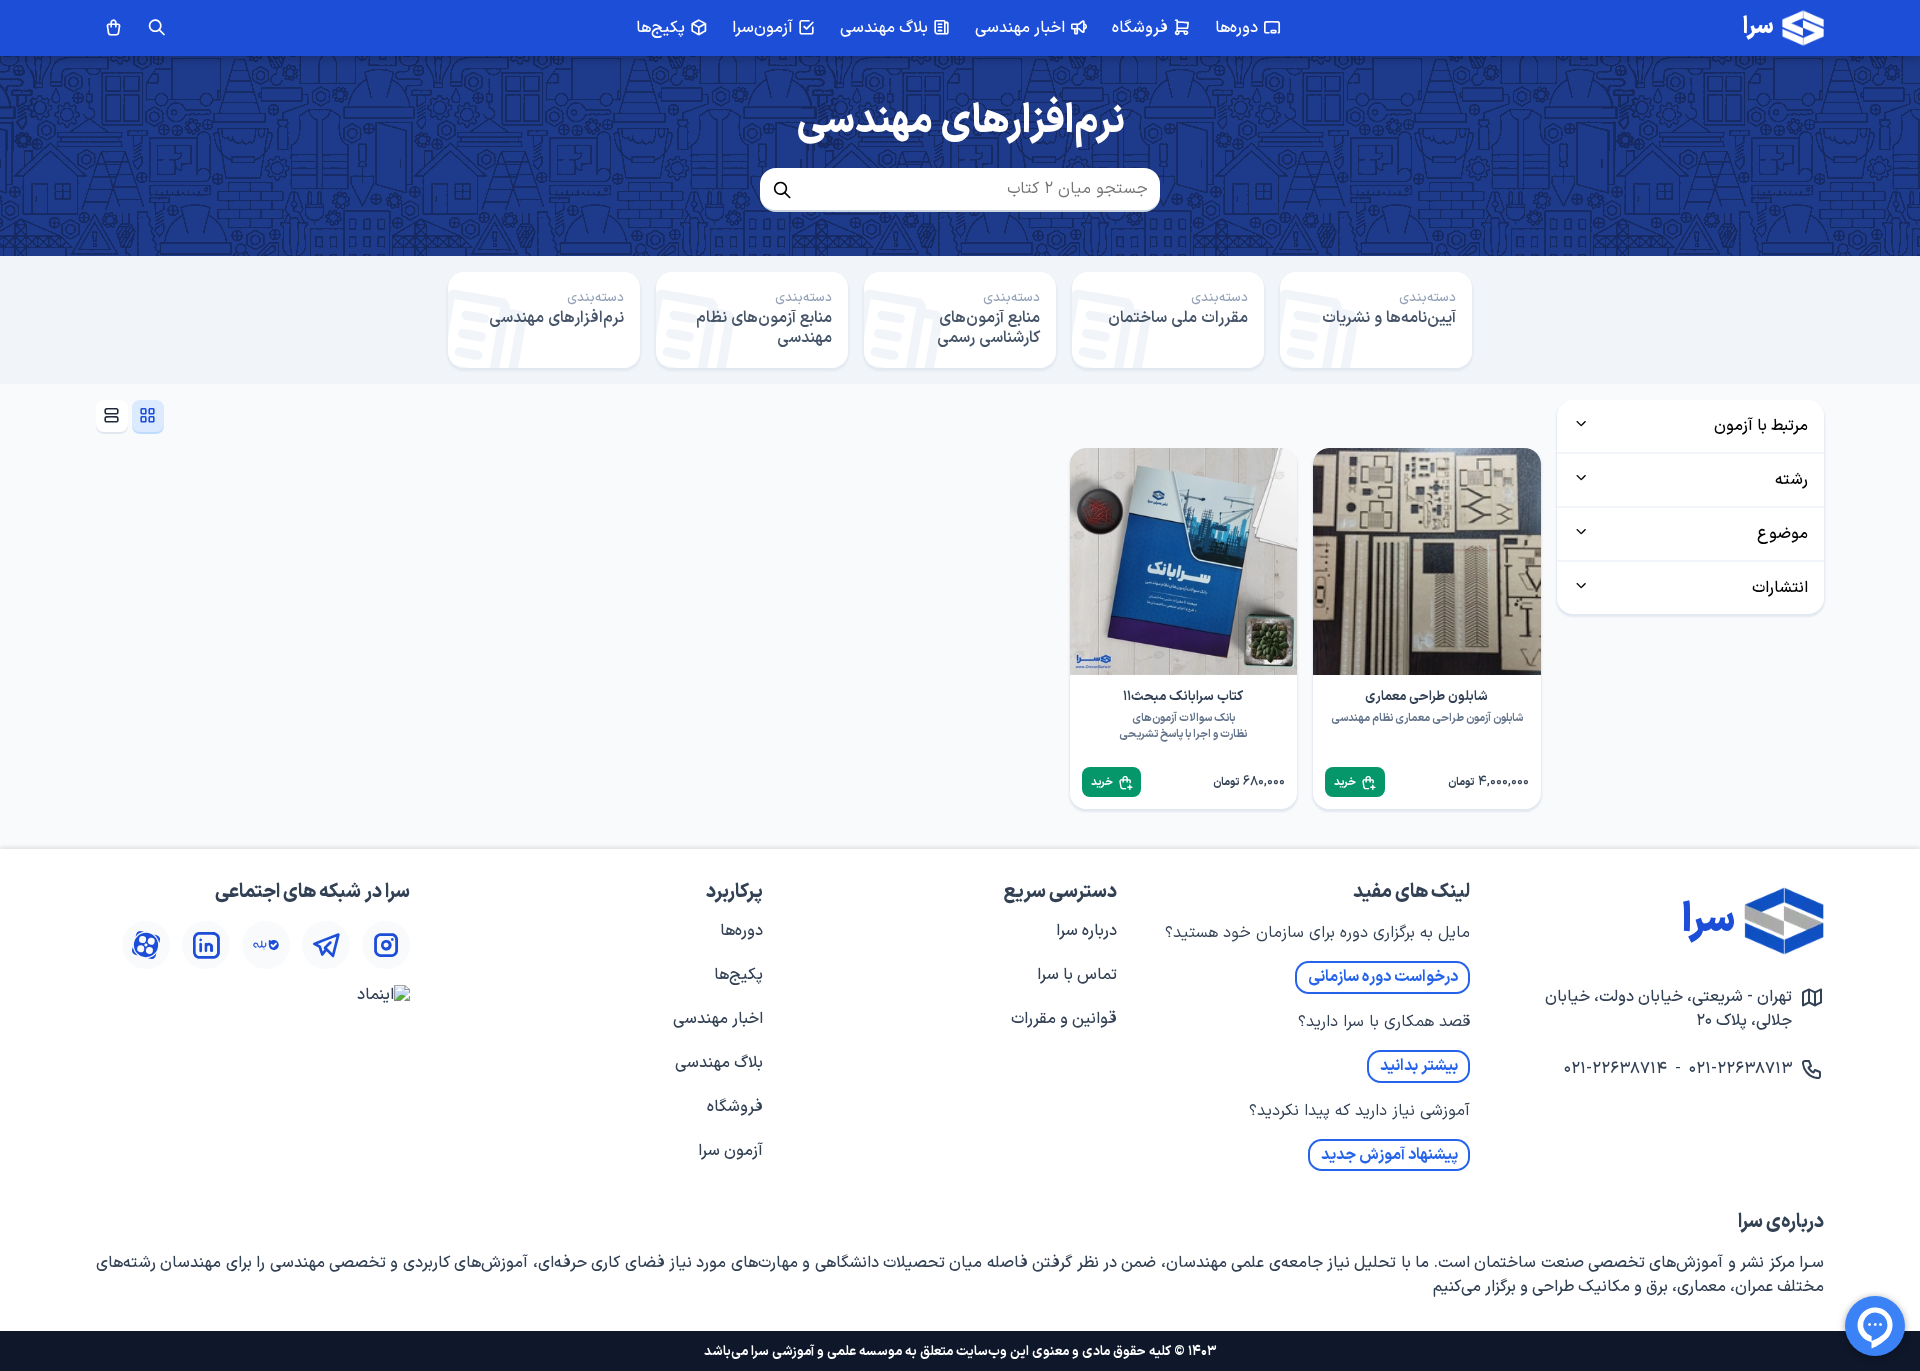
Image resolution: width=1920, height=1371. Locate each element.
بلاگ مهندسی (719, 1063)
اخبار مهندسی (718, 1019)
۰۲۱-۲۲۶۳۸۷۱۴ (1615, 1069)
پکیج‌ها (738, 975)
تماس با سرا (1077, 975)
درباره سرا (1086, 931)
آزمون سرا (730, 1151)
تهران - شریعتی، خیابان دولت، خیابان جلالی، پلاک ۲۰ (1668, 1009)
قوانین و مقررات (1064, 1019)
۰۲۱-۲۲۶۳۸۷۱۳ (1740, 1069)
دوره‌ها (741, 931)
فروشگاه (735, 1107)
